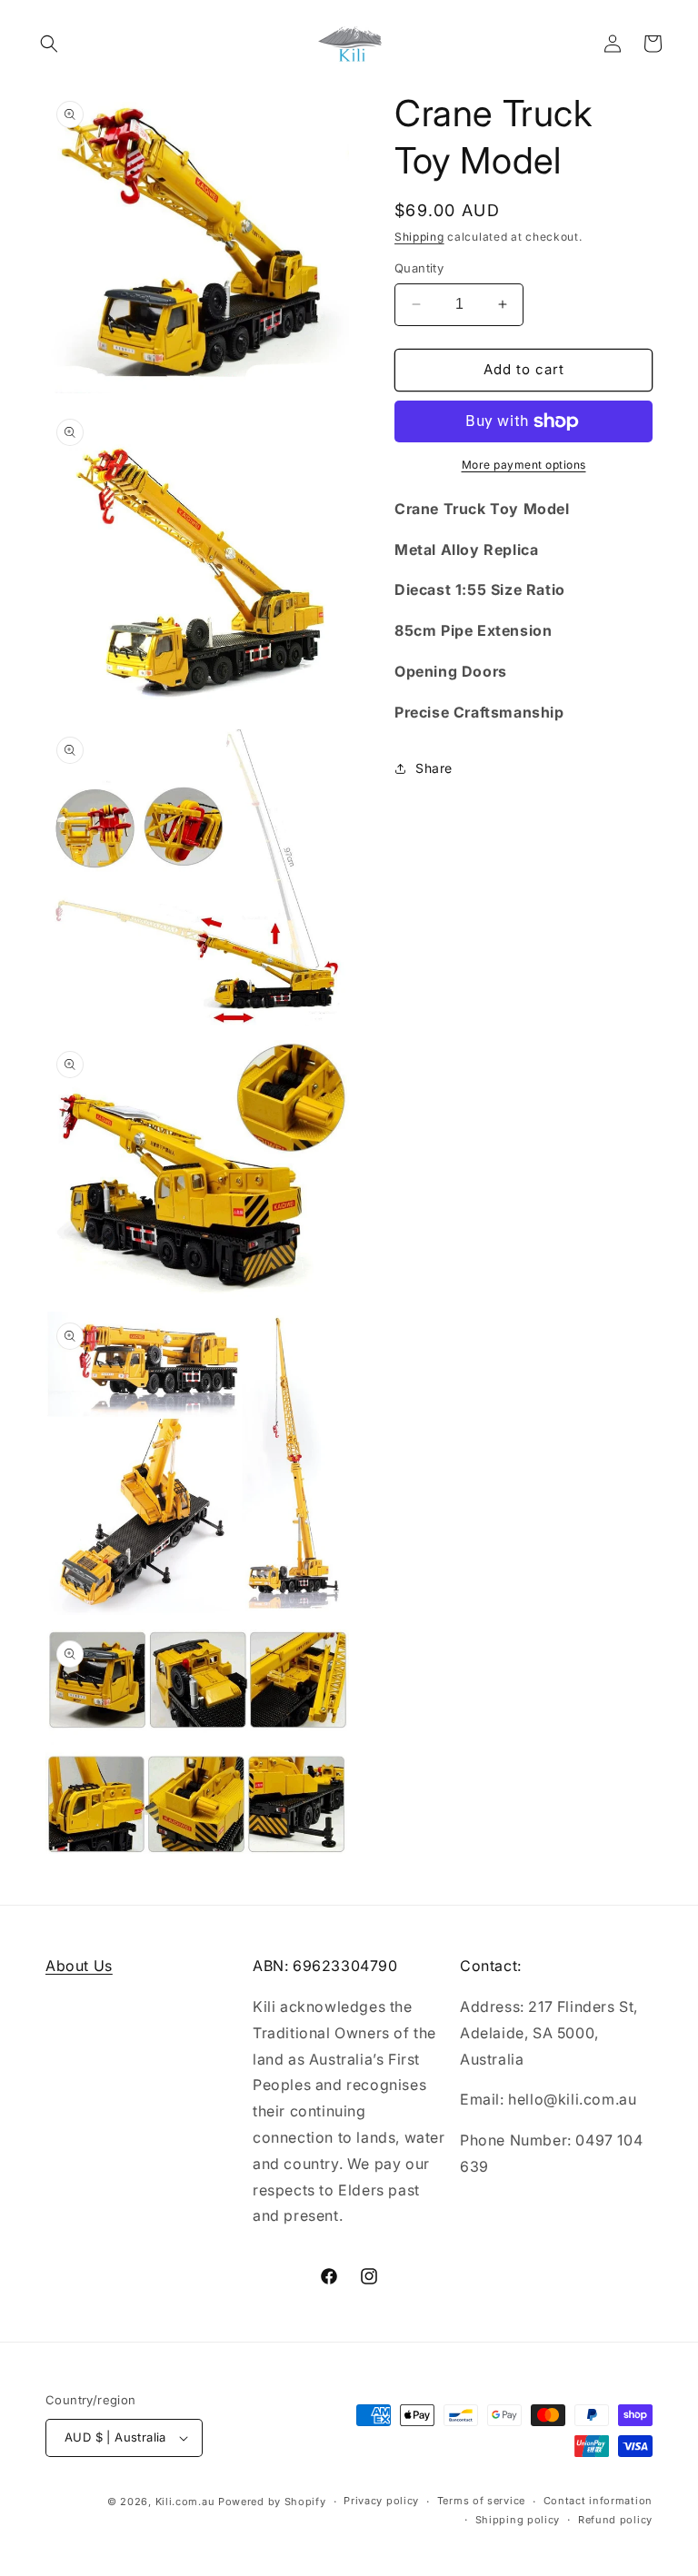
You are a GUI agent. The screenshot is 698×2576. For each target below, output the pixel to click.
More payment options (524, 465)
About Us (79, 1966)
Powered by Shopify (272, 2502)
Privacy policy (381, 2501)
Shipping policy (518, 2520)
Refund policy (615, 2520)
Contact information (598, 2501)
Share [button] (434, 768)
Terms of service (481, 2501)
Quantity (419, 268)
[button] (49, 44)
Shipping (419, 237)
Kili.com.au (185, 2502)
